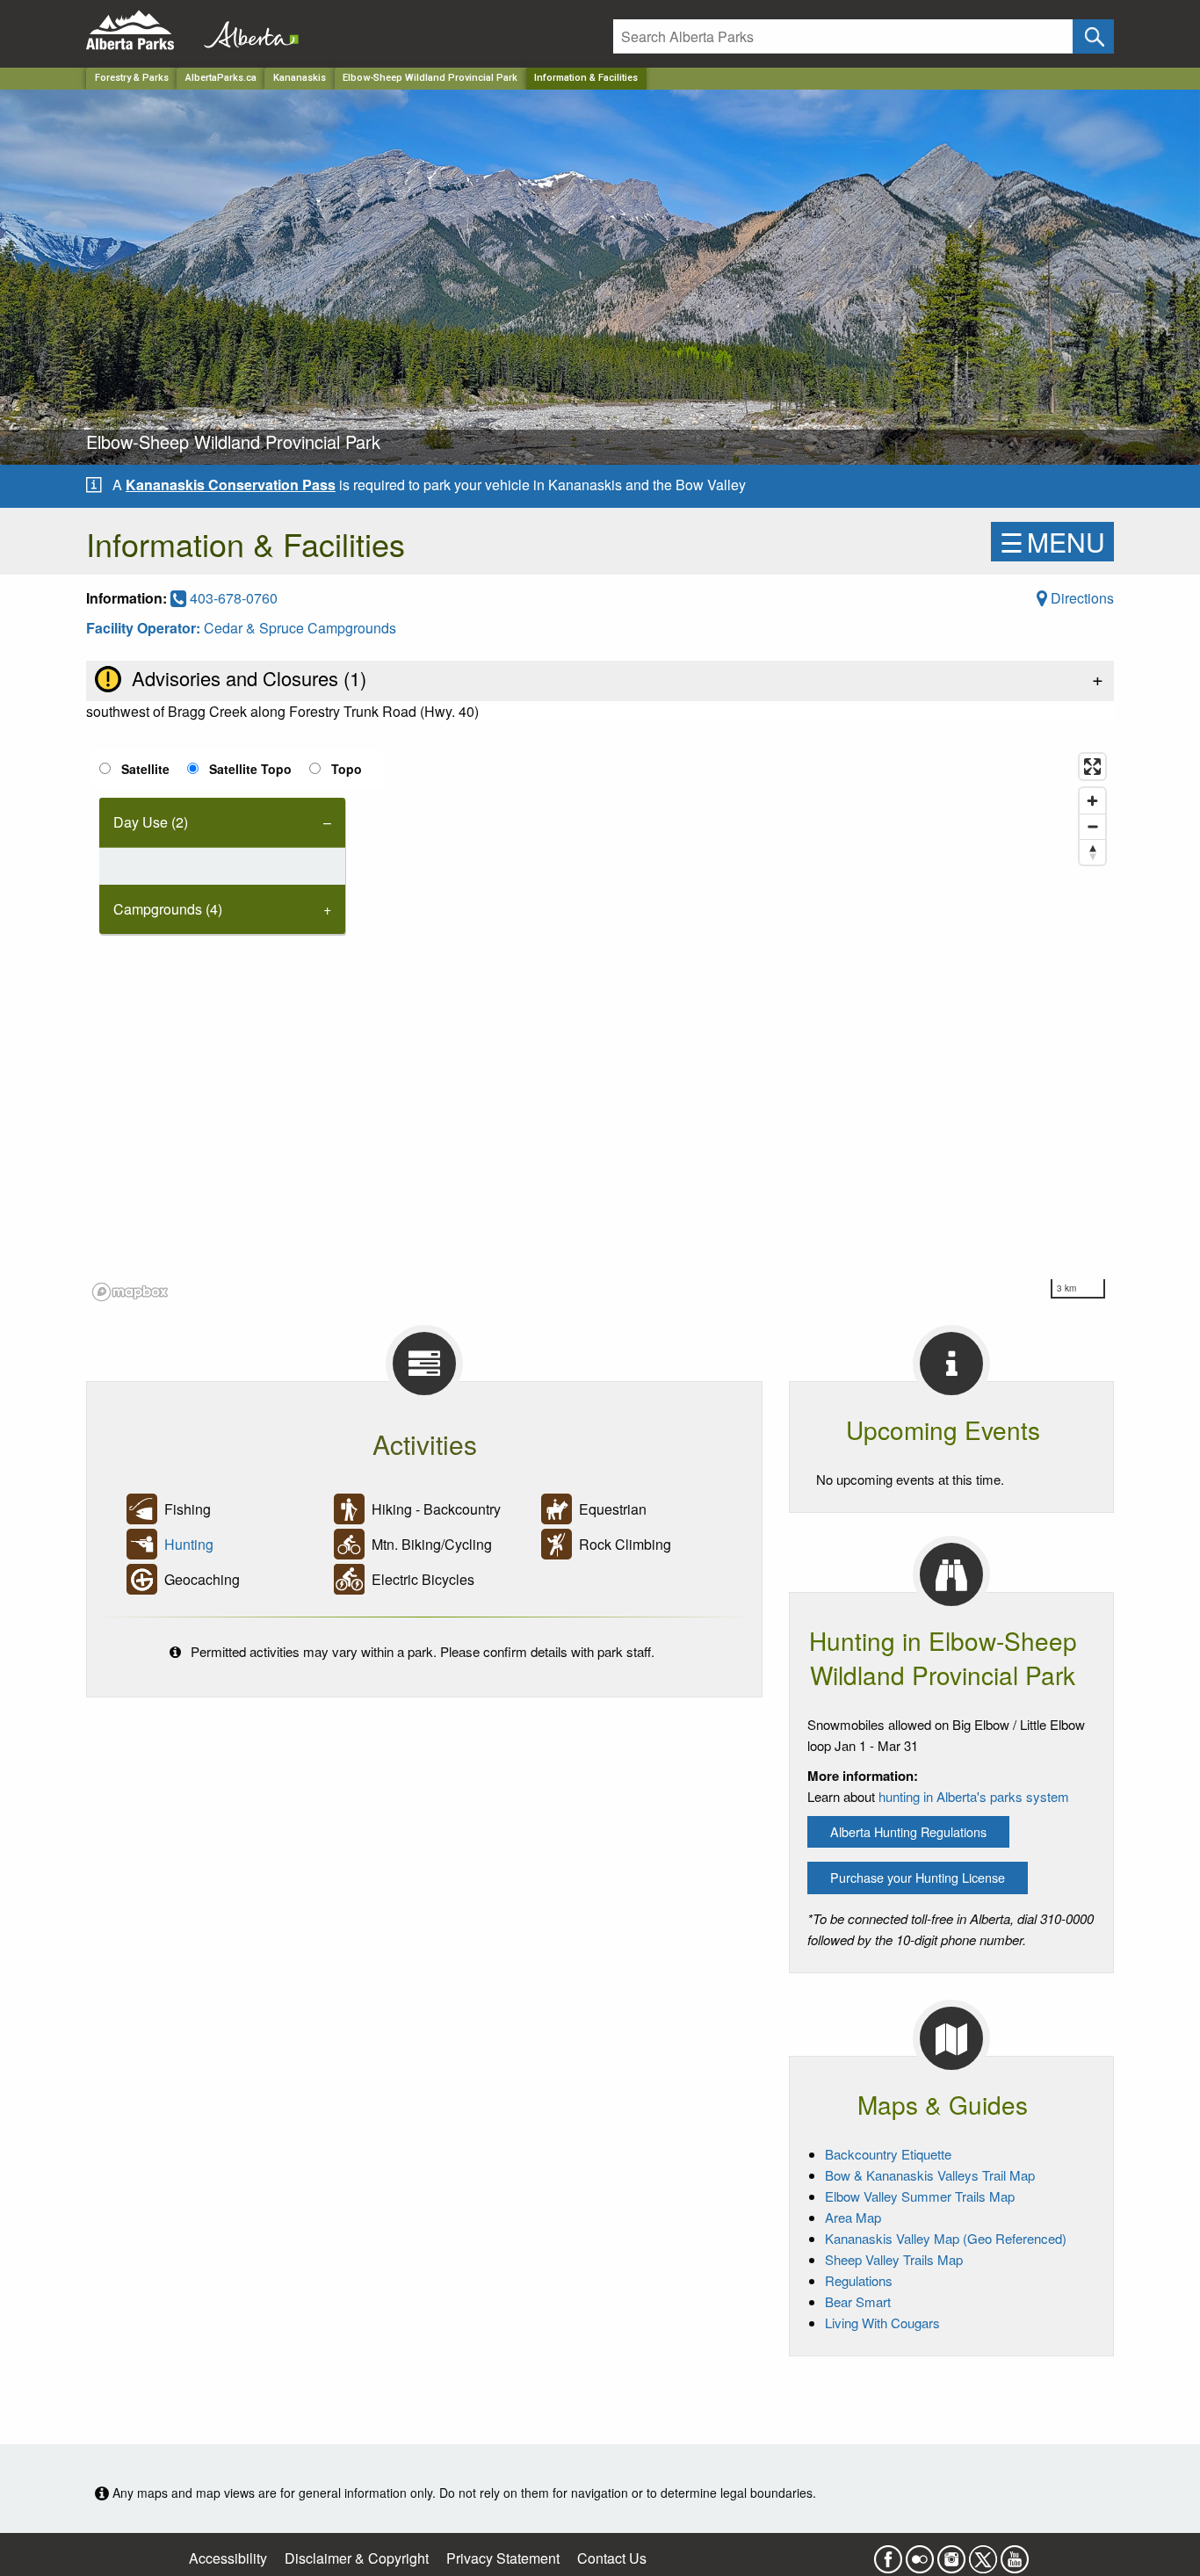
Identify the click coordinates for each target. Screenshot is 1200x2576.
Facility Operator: (145, 628)
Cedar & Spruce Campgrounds (300, 628)
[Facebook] (888, 2554)
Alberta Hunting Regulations (908, 1831)
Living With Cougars (882, 2323)
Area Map (853, 2217)
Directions (1081, 598)
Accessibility (228, 2558)
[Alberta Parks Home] (141, 30)
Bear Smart (858, 2301)
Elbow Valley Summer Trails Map (920, 2196)
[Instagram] (951, 2554)
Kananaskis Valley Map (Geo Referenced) (946, 2238)
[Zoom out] (1092, 826)
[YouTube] (1015, 2554)
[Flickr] (920, 2554)
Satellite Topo (250, 769)
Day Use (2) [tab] (151, 822)
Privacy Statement (503, 2558)
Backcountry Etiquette (888, 2154)
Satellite (145, 769)
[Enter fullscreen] (1092, 767)
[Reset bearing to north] (1092, 852)
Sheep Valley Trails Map (894, 2259)
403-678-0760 (232, 598)
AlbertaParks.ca (221, 78)
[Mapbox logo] (130, 1292)
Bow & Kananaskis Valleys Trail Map (930, 2175)
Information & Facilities (586, 78)
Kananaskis (300, 78)
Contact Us (612, 2558)
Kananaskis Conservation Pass (231, 485)
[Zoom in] (1092, 801)
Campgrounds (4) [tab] (168, 909)
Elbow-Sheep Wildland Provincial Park (430, 78)
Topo (347, 769)
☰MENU (1052, 542)
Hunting (189, 1544)
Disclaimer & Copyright (357, 2558)
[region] (600, 1026)
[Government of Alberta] (246, 30)
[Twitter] (983, 2554)
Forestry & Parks (132, 78)
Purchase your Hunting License (918, 1877)
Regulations (859, 2280)
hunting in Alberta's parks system (974, 1796)
